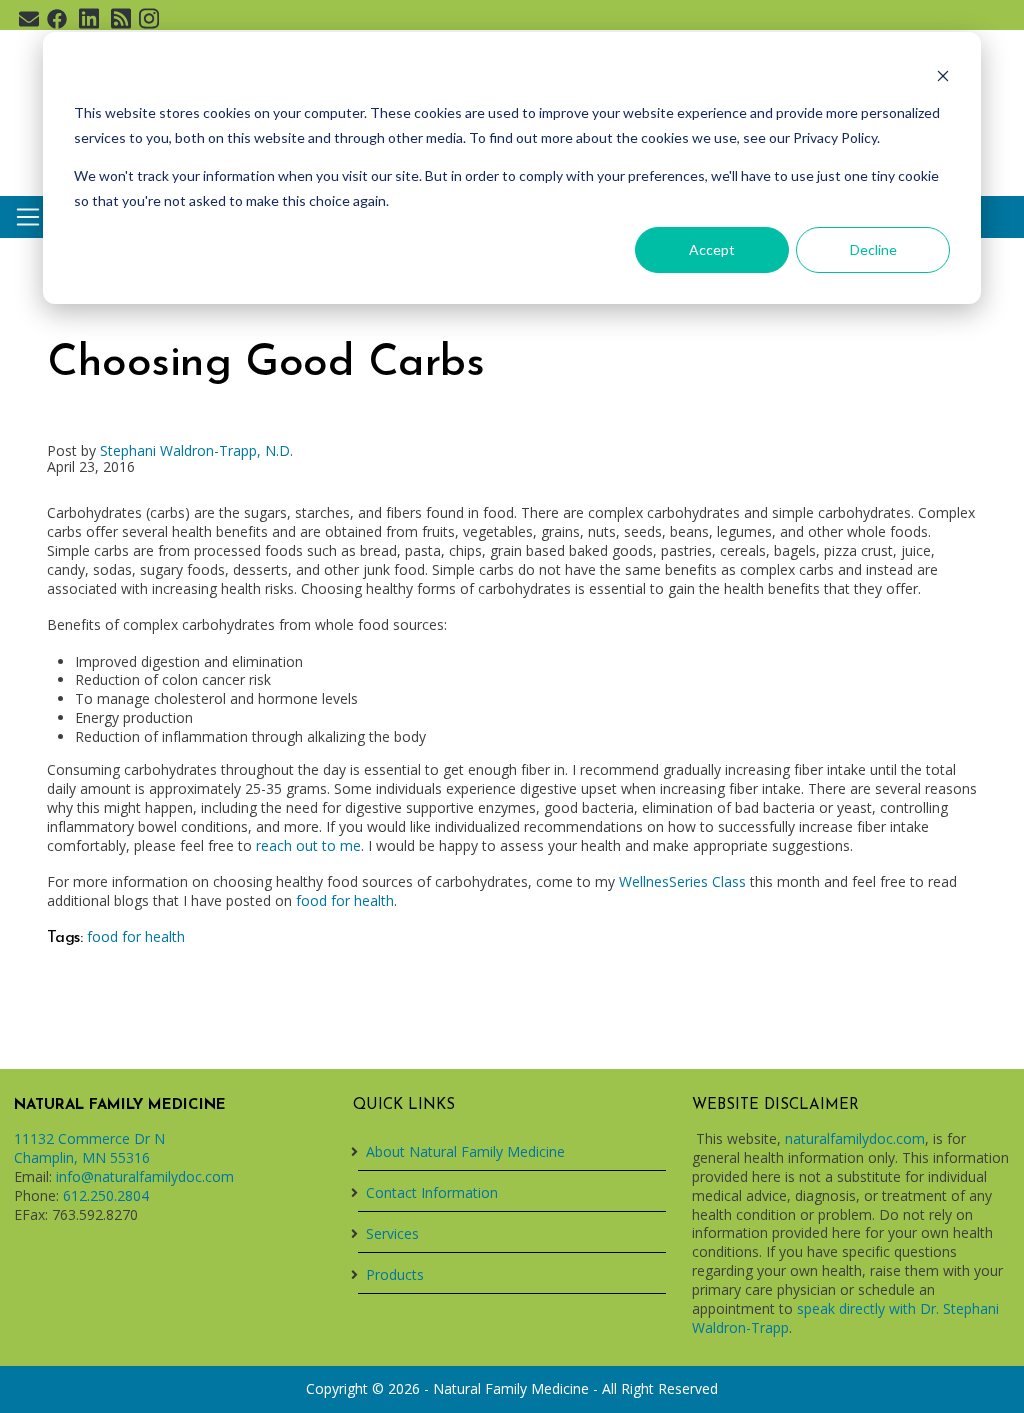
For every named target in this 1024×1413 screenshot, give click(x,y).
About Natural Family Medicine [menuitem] (465, 1151)
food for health (345, 900)
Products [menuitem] (395, 1274)
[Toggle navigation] (28, 217)
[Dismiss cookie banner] (943, 75)
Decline (873, 249)
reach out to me (308, 845)
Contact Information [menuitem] (432, 1192)
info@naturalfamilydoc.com (145, 1176)
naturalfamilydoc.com (855, 1138)
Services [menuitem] (392, 1233)
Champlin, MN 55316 (82, 1157)
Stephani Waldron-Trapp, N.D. (196, 450)
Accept (712, 249)
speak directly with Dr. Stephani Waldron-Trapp (845, 1318)
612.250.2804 (106, 1195)
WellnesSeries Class (682, 881)
